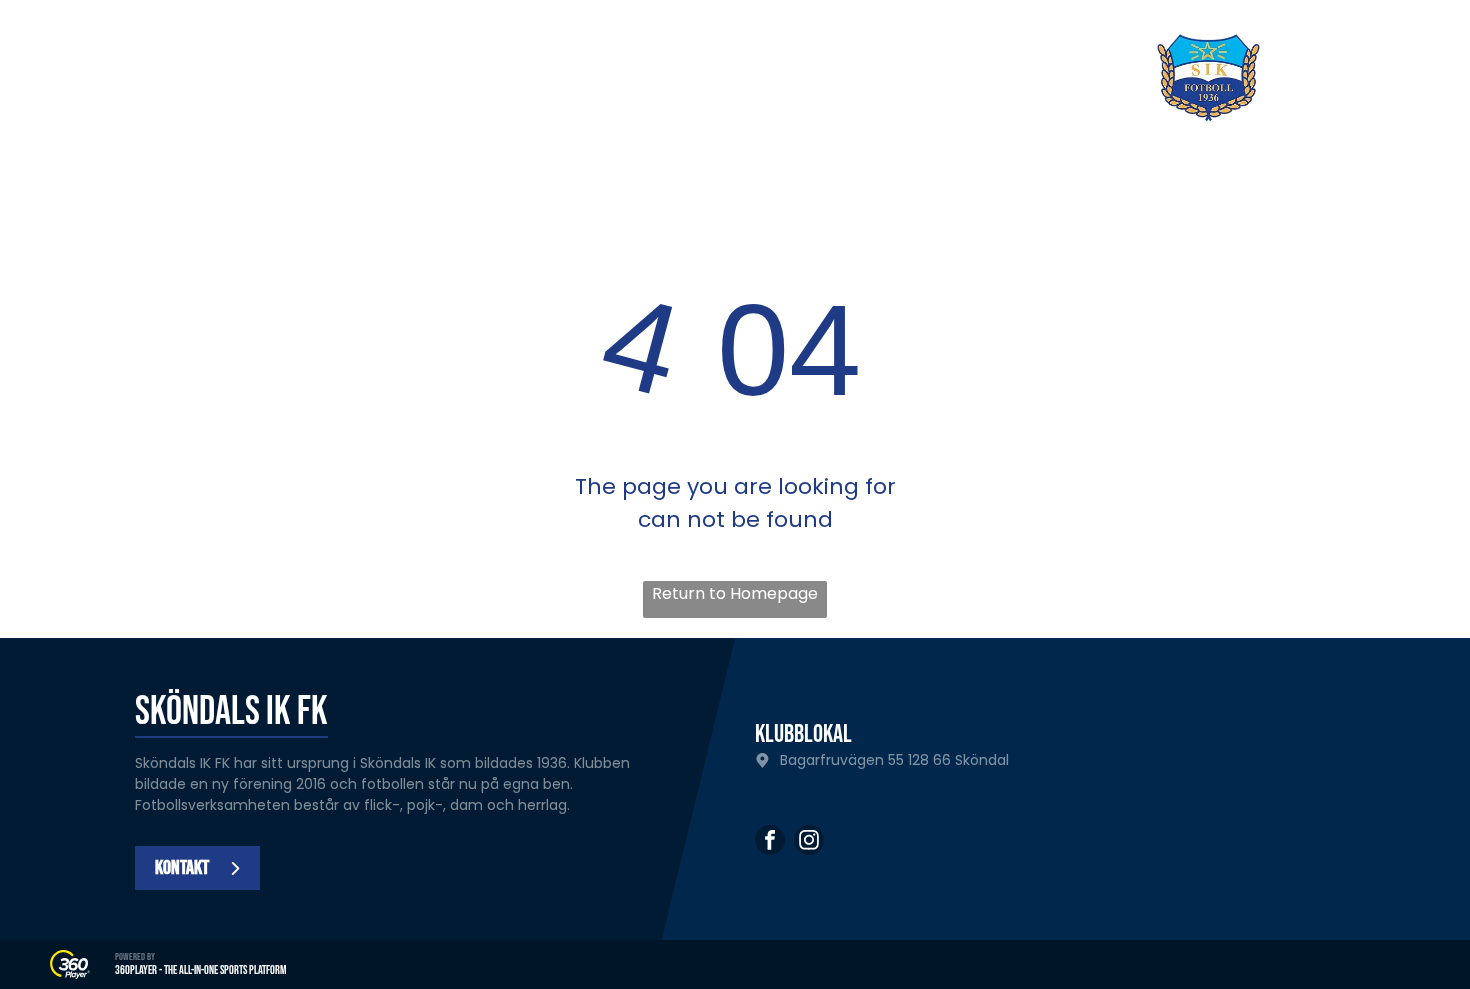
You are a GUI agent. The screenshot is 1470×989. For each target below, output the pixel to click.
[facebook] (770, 842)
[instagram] (809, 842)
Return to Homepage (735, 593)
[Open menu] (1380, 78)
